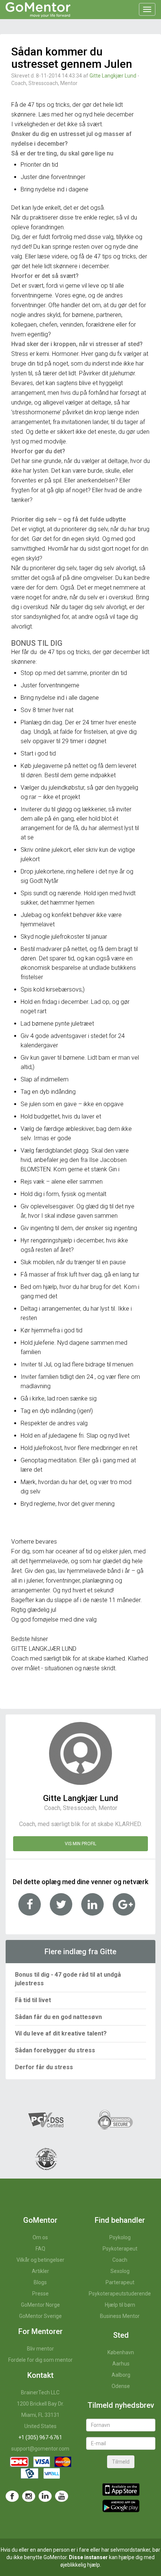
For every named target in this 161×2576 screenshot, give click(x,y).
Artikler (40, 2271)
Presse (40, 2294)
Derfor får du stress (44, 2067)
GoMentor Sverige (40, 2316)
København (121, 2352)
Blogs (40, 2282)
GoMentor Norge (40, 2305)
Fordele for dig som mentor (40, 2360)
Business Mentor (120, 2316)
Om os (40, 2237)
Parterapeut (120, 2282)
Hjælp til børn (120, 2305)
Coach (120, 2260)
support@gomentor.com (40, 2449)
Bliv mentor (40, 2349)
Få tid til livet (33, 2000)
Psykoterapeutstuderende (120, 2294)
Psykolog (120, 2237)
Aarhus (121, 2364)
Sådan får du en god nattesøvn (58, 2017)
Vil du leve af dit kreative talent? (61, 2033)
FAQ (40, 2249)
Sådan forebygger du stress (55, 2050)
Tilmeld (121, 2462)
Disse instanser (88, 2557)
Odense (121, 2386)
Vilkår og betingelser (40, 2260)
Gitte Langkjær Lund (113, 76)
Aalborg (121, 2375)
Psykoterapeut (120, 2249)
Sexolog (120, 2271)
